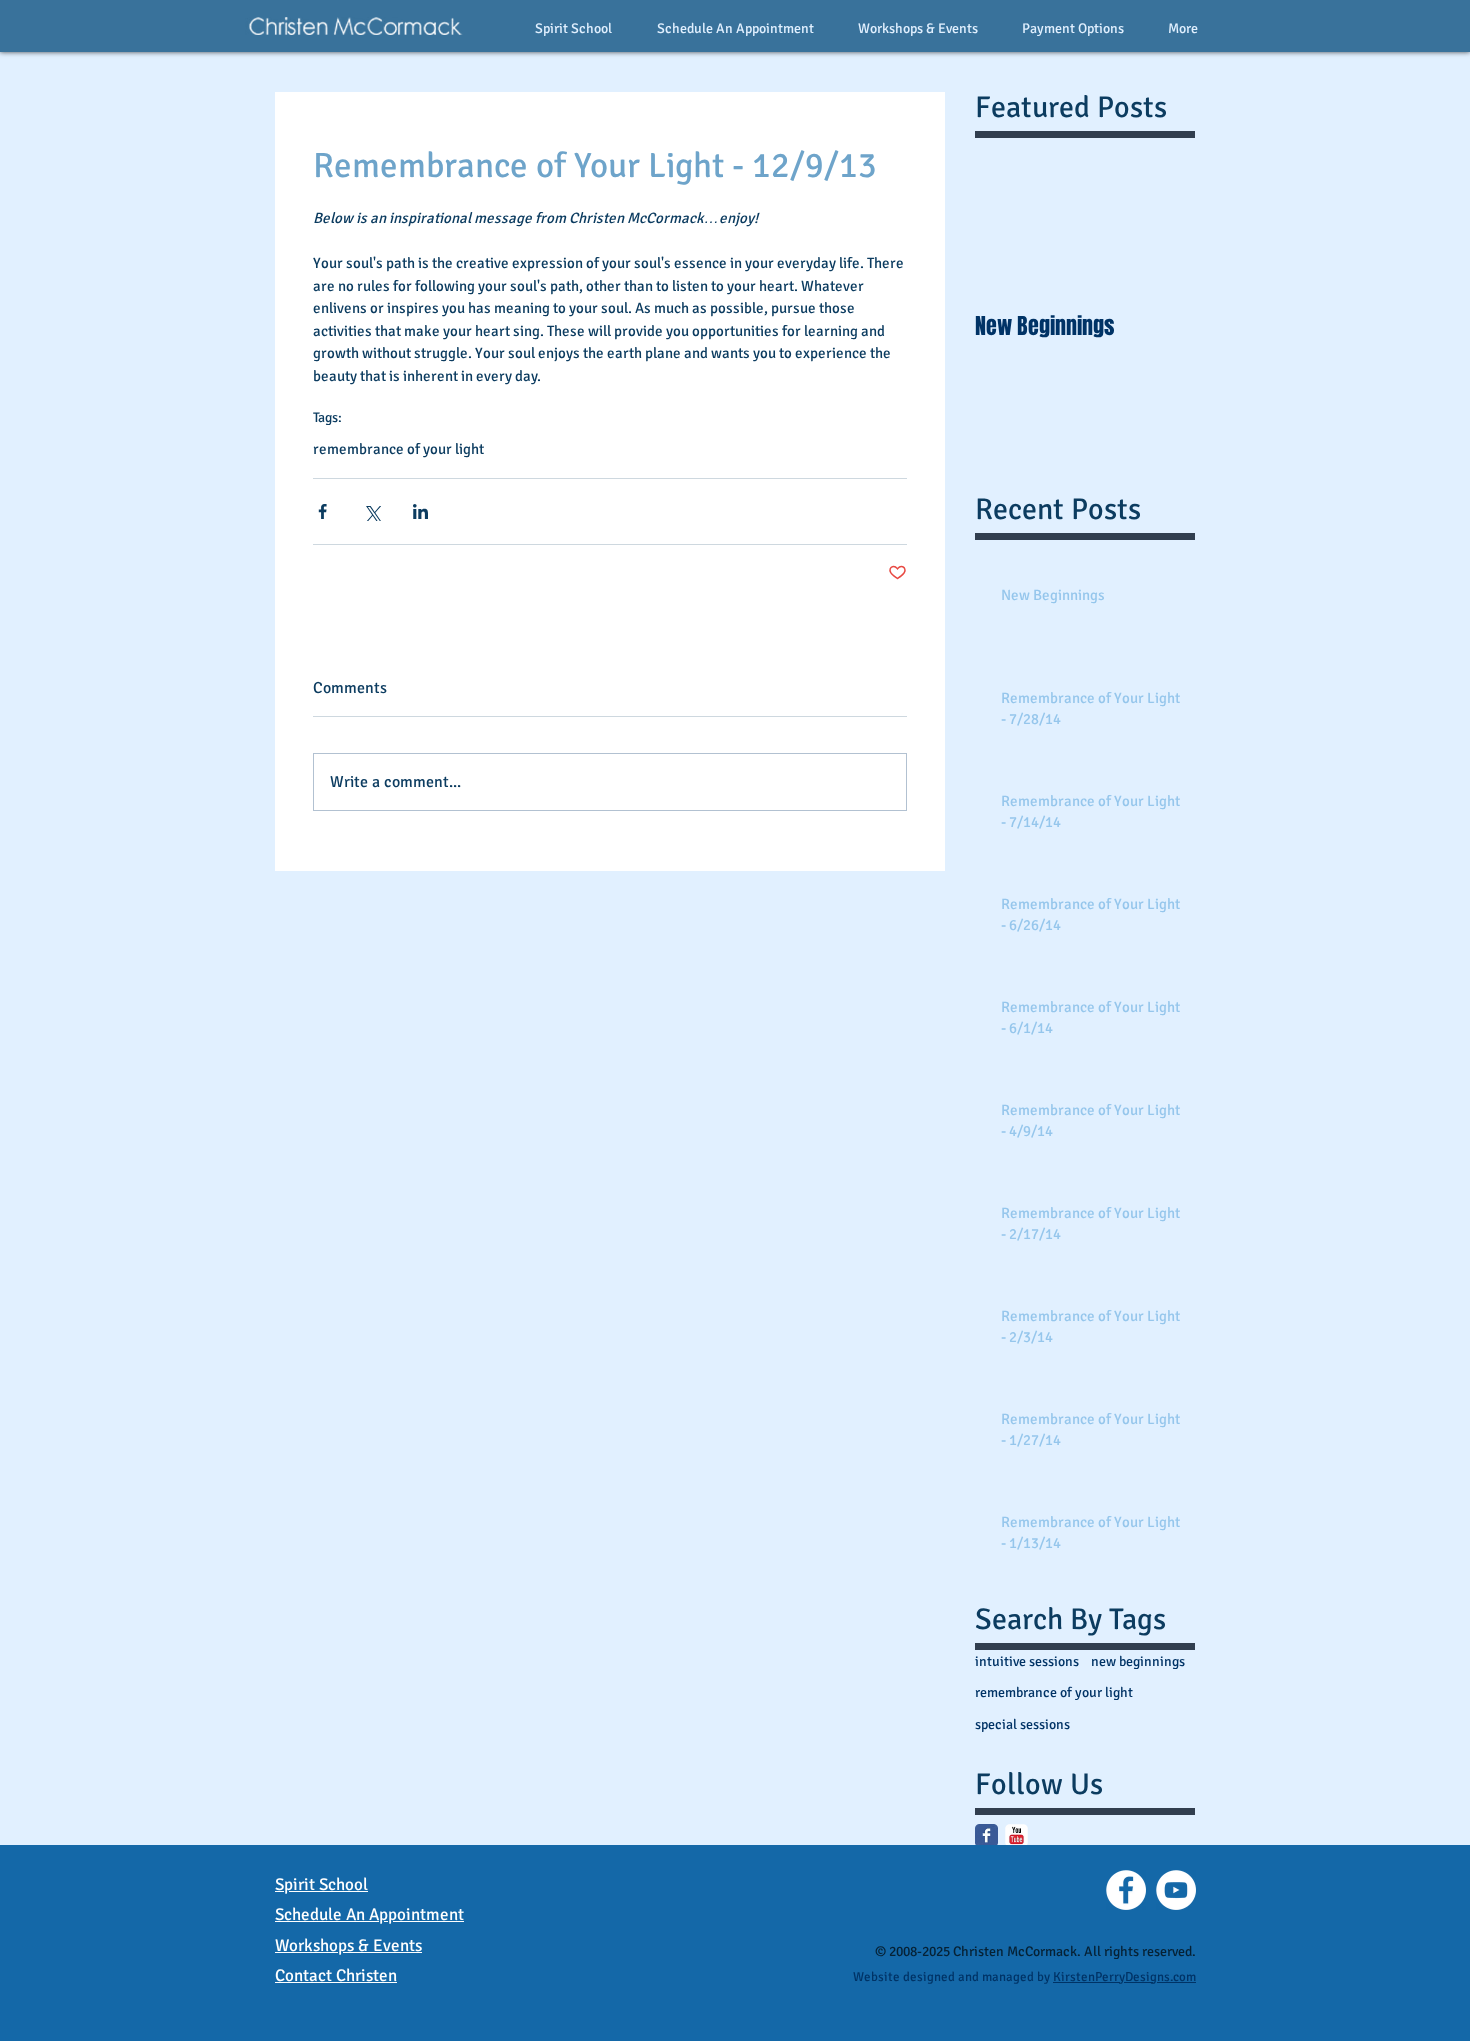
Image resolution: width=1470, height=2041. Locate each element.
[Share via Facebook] (322, 511)
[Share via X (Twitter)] (371, 511)
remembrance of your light (398, 449)
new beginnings (1138, 1661)
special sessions (1022, 1724)
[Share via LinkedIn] (420, 511)
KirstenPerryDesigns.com (1124, 1977)
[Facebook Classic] (986, 1835)
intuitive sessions (1027, 1661)
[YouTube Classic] (1016, 1835)
